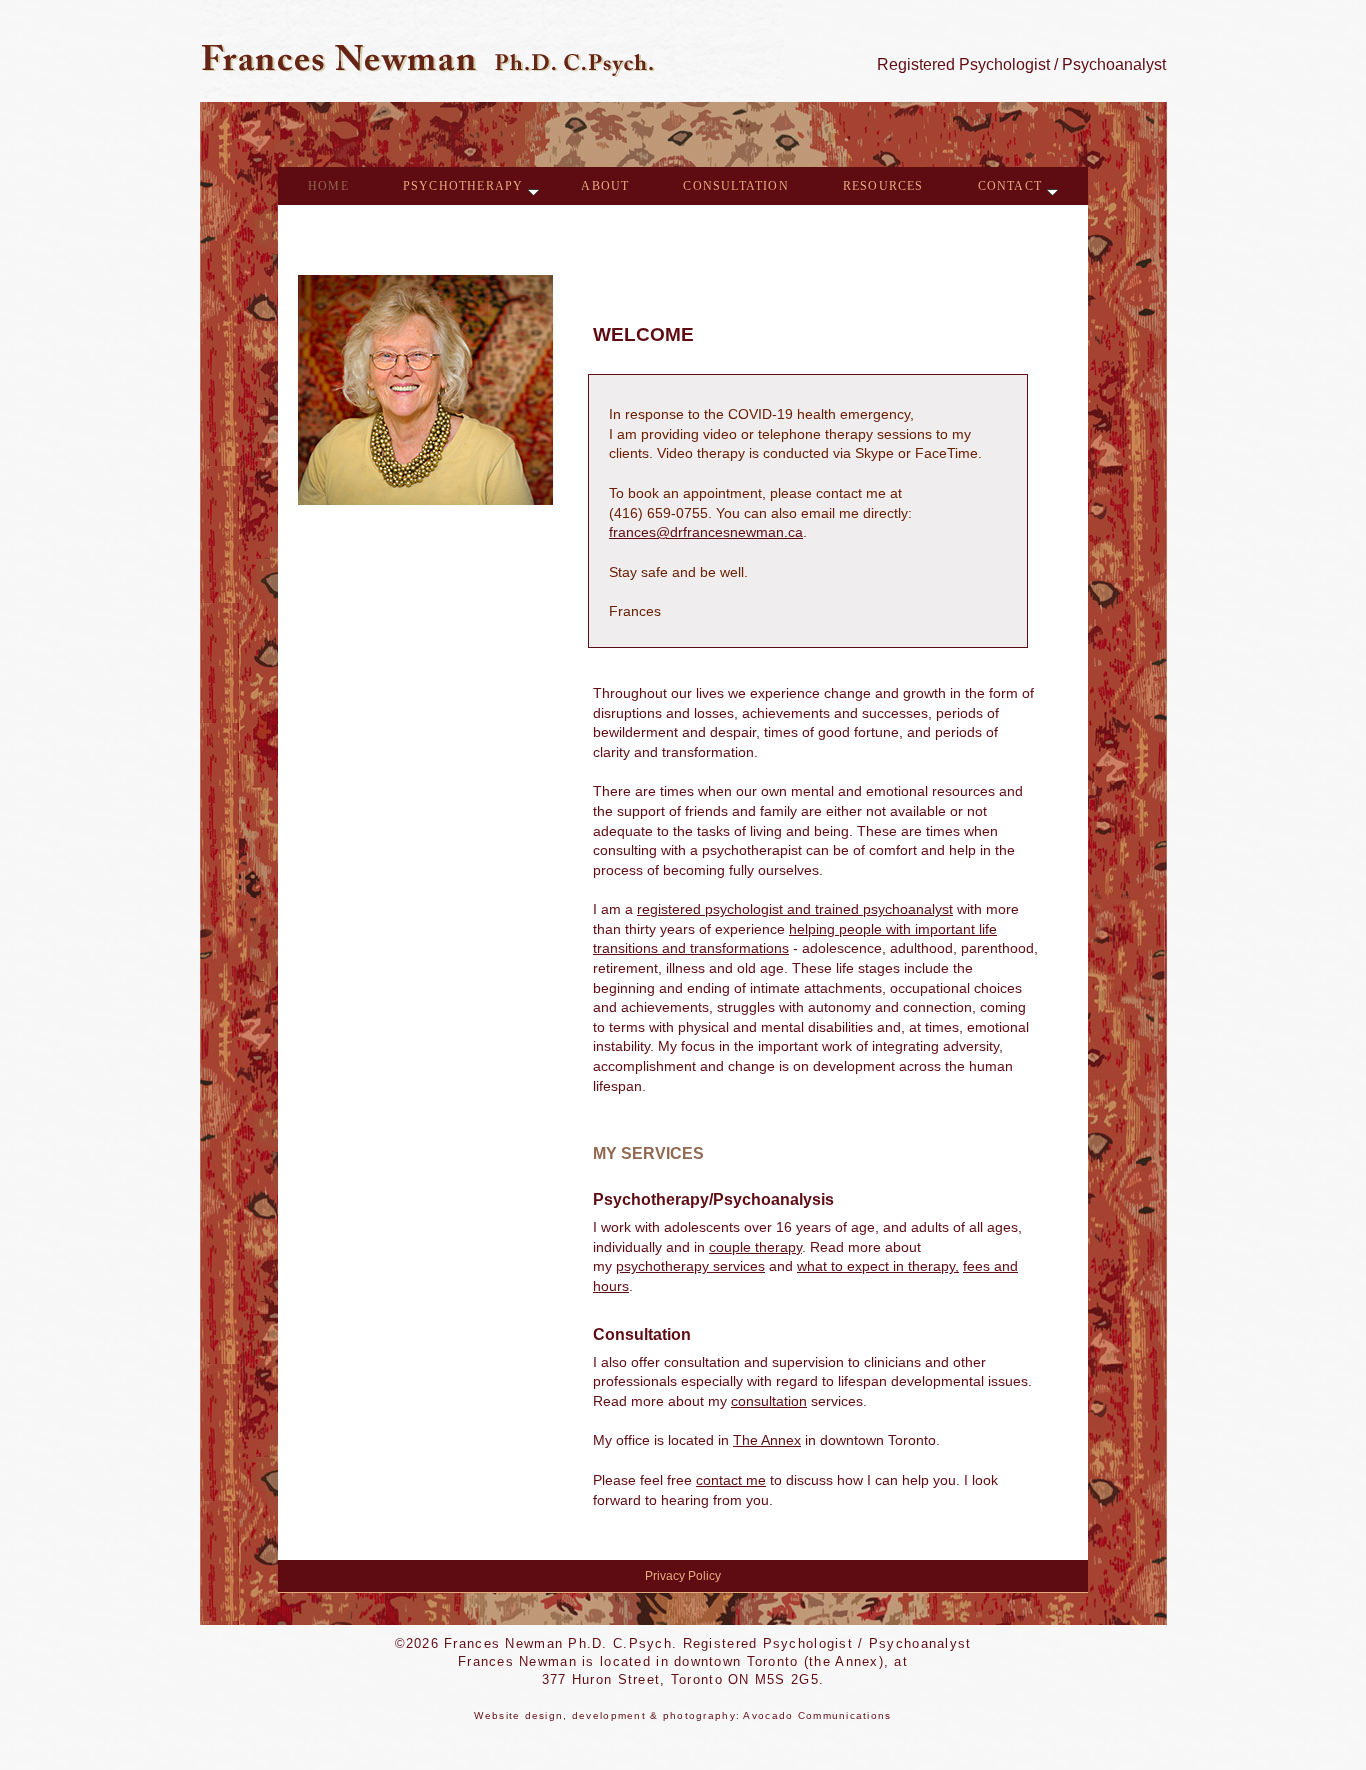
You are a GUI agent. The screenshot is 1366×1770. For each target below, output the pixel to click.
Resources (883, 186)
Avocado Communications (817, 1715)
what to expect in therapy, (878, 1266)
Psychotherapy (463, 186)
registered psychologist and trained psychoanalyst (795, 909)
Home (328, 186)
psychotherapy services (690, 1266)
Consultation (735, 186)
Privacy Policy (683, 1576)
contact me (731, 1480)
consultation (769, 1401)
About (605, 186)
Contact (1010, 186)
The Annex (767, 1440)
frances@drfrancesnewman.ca (706, 532)
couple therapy (755, 1247)
